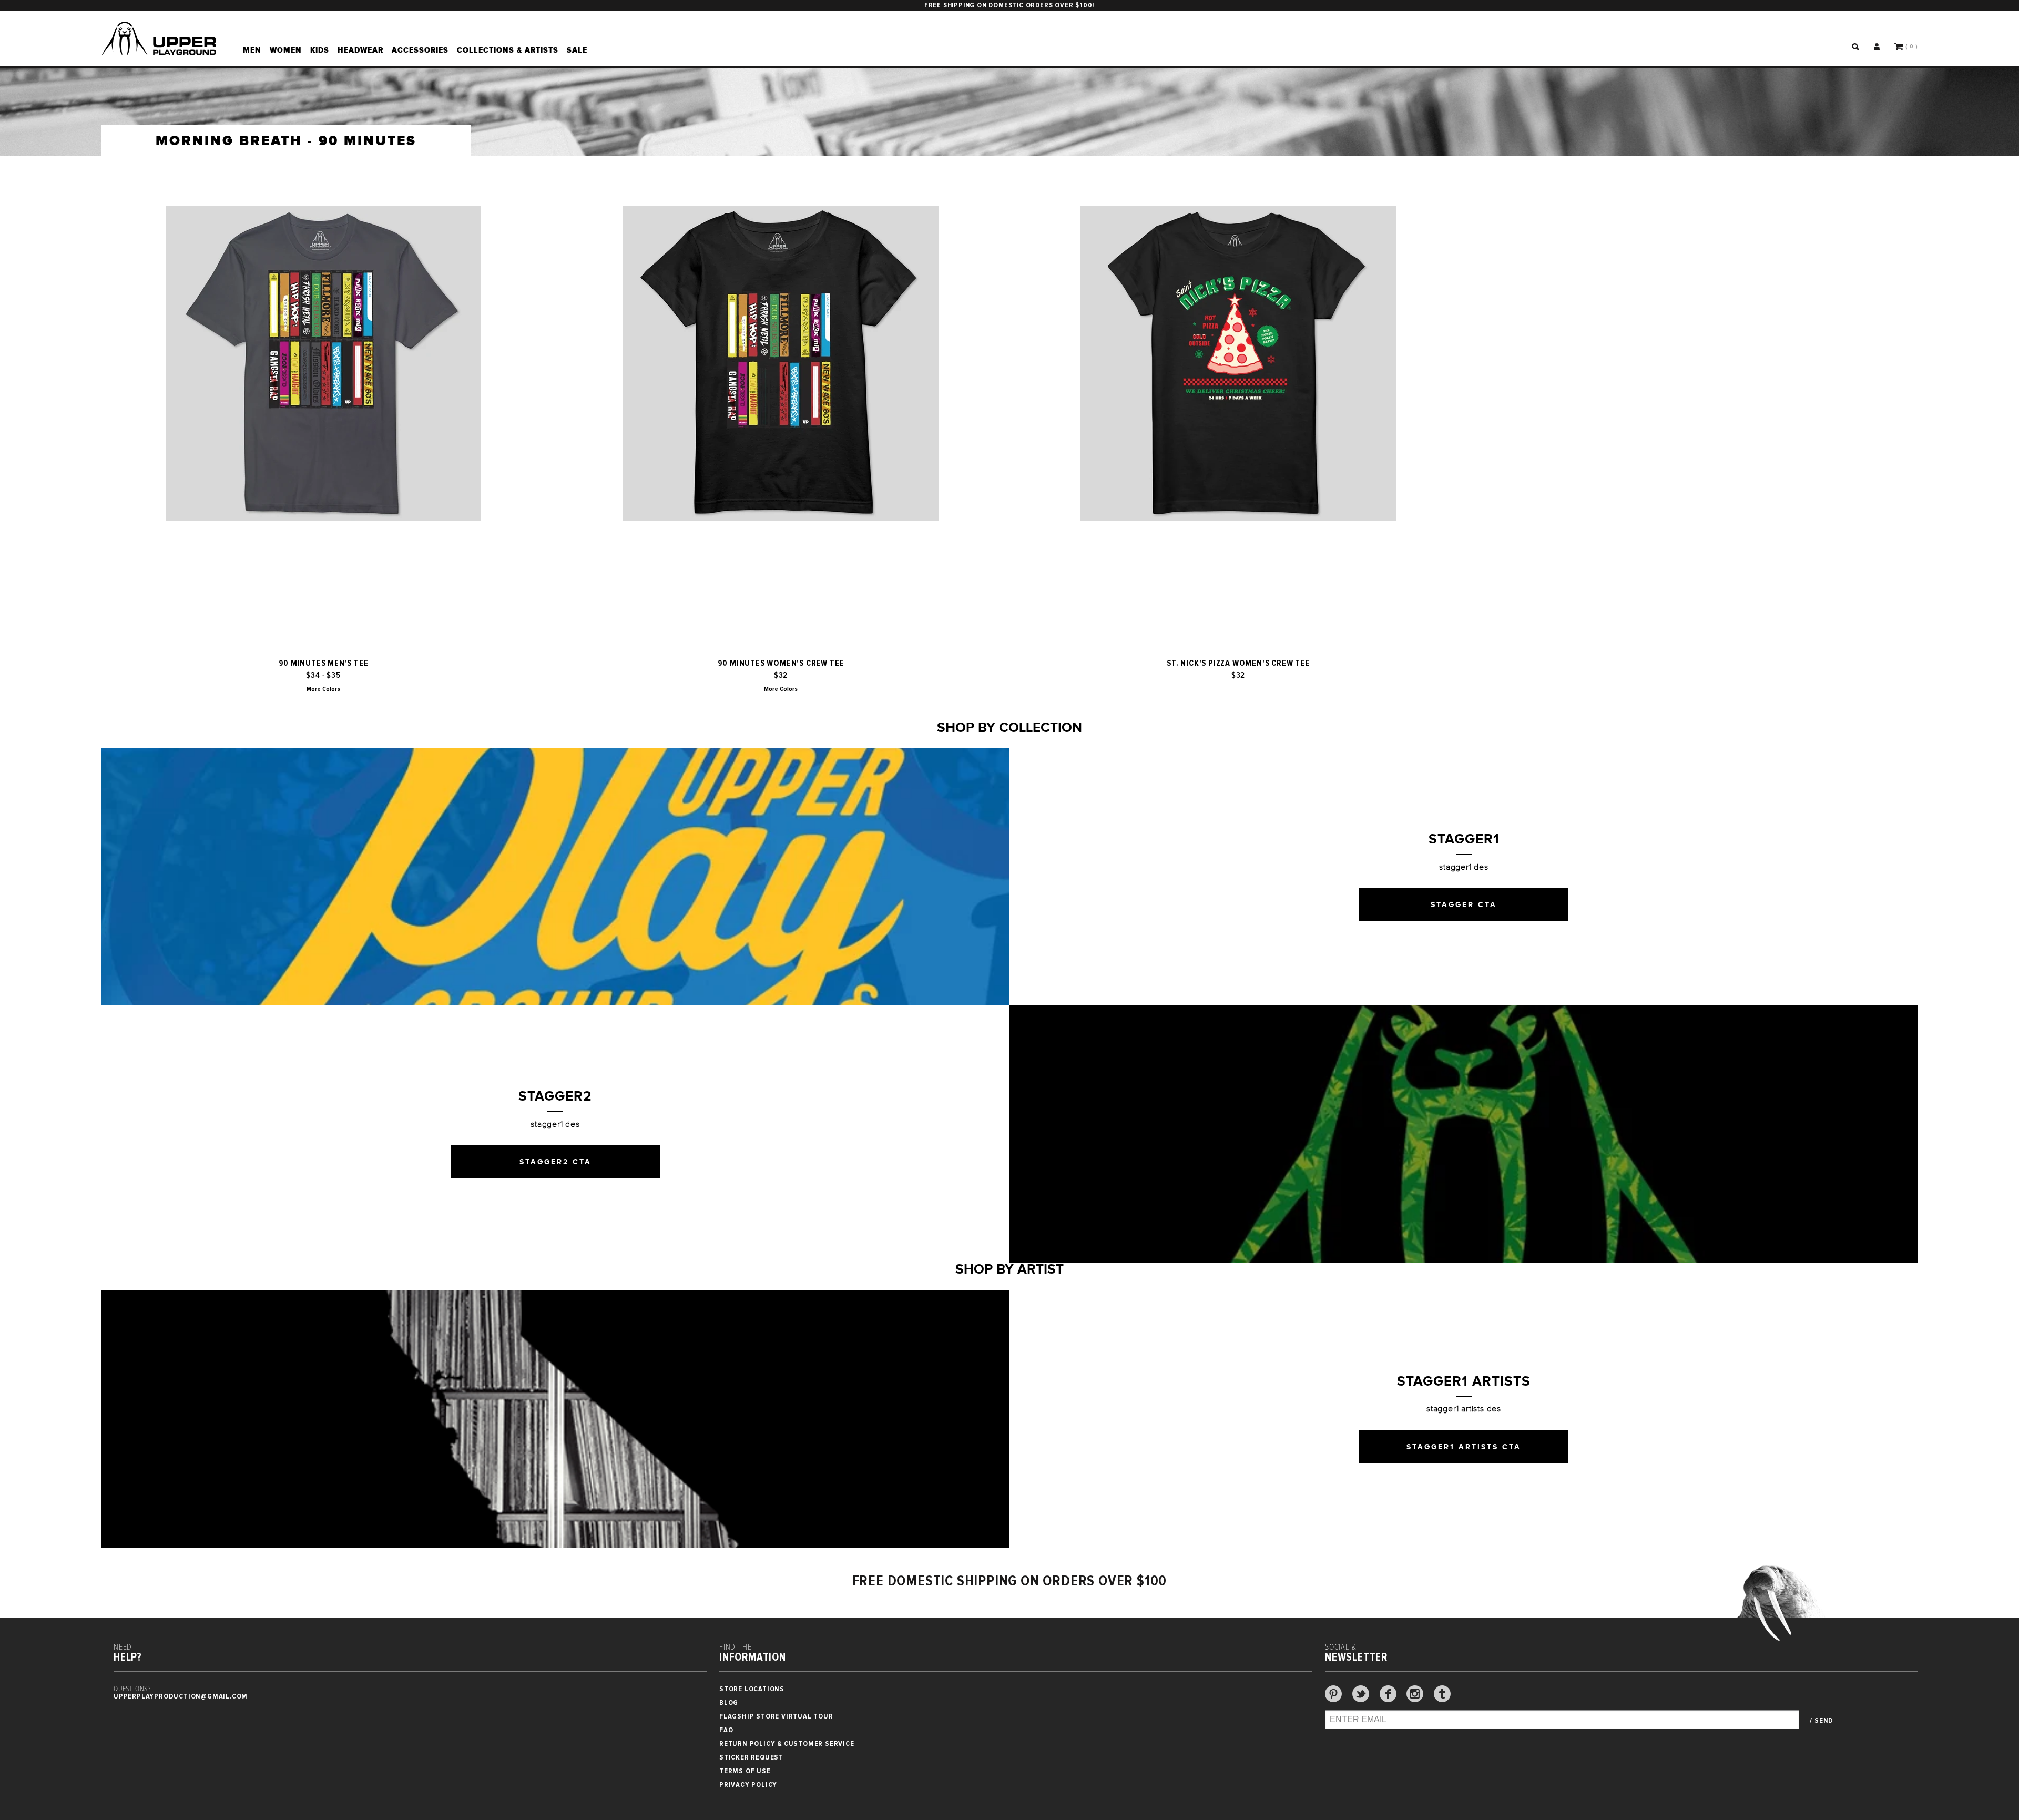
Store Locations (752, 1689)
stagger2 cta (555, 1162)
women (286, 50)
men (252, 50)
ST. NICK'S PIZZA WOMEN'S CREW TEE (1238, 663)
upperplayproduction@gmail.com (181, 1696)
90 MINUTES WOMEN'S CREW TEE (781, 663)
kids (320, 50)
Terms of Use (745, 1771)
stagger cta (1464, 904)
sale (577, 50)
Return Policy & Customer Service (787, 1743)
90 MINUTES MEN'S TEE (324, 663)
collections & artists (508, 50)
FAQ (726, 1730)
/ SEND (1822, 1721)
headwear (360, 50)
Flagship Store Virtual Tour (776, 1716)
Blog (729, 1702)
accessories (420, 50)
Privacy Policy (748, 1785)
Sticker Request (751, 1757)
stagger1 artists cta (1464, 1447)
